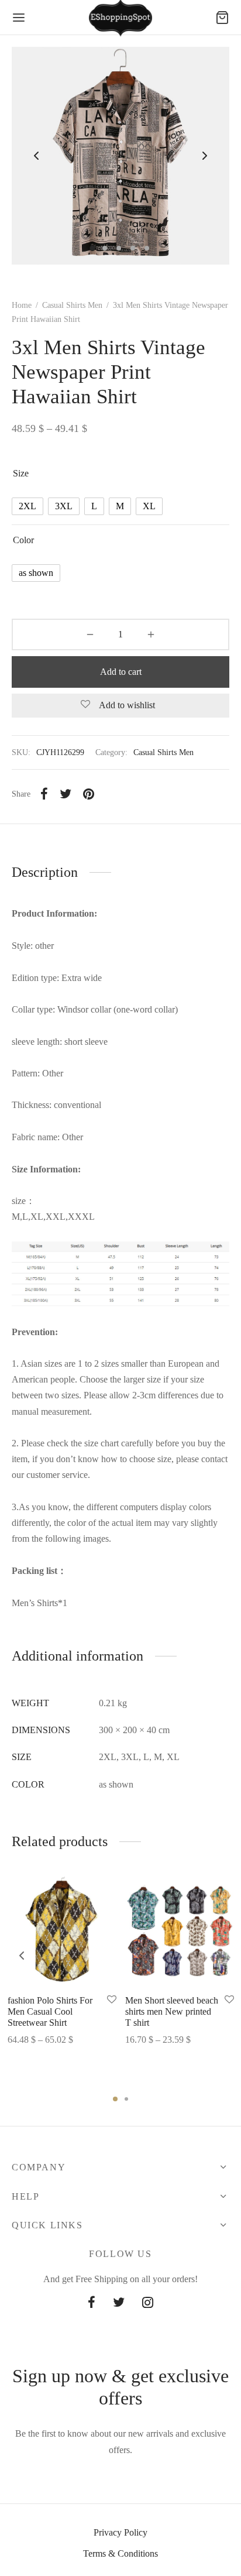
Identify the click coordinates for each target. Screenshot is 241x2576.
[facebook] (92, 2304)
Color (23, 540)
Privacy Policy (120, 2532)
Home (22, 305)
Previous (36, 156)
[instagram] (148, 2304)
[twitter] (119, 2304)
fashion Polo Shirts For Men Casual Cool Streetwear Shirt (50, 2011)
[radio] (27, 506)
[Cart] (222, 18)
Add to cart (121, 672)
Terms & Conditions (120, 2553)
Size (21, 473)
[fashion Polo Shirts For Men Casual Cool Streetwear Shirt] (62, 1931)
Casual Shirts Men (72, 305)
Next (205, 156)
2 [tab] (126, 2099)
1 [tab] (115, 2099)
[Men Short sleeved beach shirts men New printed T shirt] (180, 1931)
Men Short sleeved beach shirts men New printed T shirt (172, 2011)
